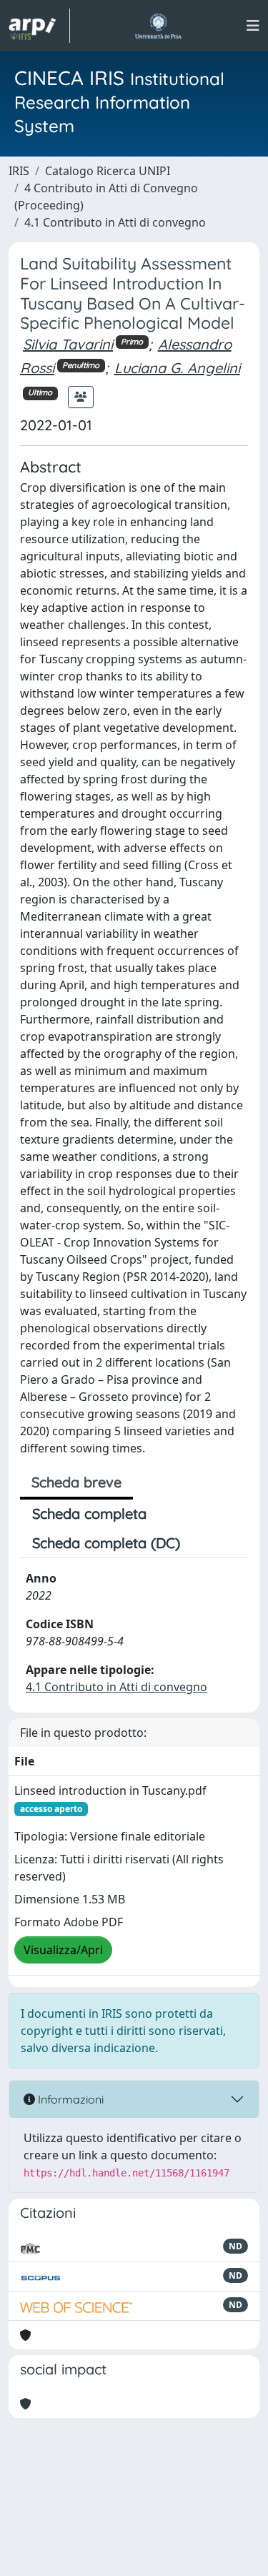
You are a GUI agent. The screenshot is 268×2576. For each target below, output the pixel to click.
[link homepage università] (158, 26)
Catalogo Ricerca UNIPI (108, 171)
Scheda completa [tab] (89, 1514)
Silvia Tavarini (68, 344)
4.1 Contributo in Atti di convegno (115, 222)
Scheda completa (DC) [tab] (106, 1543)
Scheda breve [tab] (76, 1482)
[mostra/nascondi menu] (253, 26)
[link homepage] (39, 26)
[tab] (204, 1543)
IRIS (19, 171)
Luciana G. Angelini (177, 368)
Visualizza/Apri (63, 1950)
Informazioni (69, 2099)
